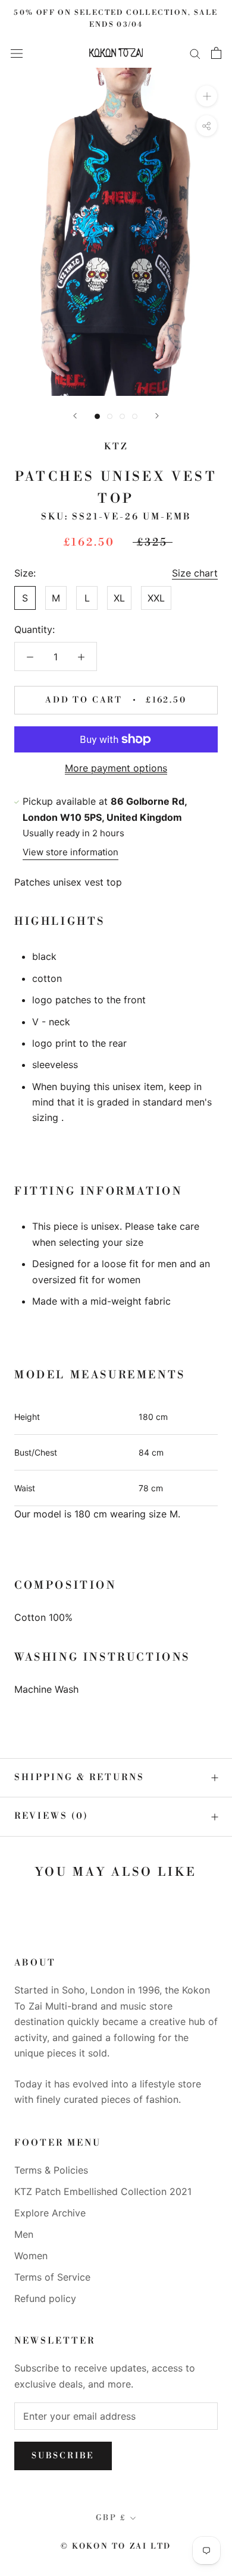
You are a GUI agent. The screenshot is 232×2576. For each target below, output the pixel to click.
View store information (70, 852)
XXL (156, 598)
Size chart (195, 573)
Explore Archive (50, 2213)
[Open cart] (216, 53)
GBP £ (111, 2518)
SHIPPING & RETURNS (79, 1777)
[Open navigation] (17, 53)
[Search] (195, 53)
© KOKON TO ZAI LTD (116, 2546)
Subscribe (63, 2456)
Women (31, 2256)
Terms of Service (52, 2277)
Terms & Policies (51, 2170)
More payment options (116, 768)
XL (119, 598)
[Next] (157, 416)
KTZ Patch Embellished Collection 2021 (103, 2191)
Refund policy (45, 2298)
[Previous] (75, 416)
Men (24, 2234)
